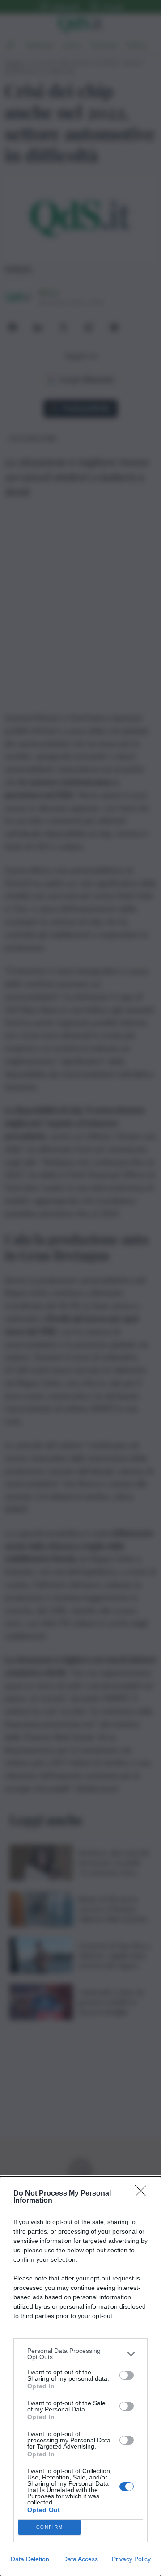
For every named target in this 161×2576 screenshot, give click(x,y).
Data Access (80, 2559)
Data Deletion (30, 2559)
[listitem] (80, 2354)
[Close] (144, 2194)
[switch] (127, 2375)
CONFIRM (50, 2527)
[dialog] (80, 2376)
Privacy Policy (131, 2559)
